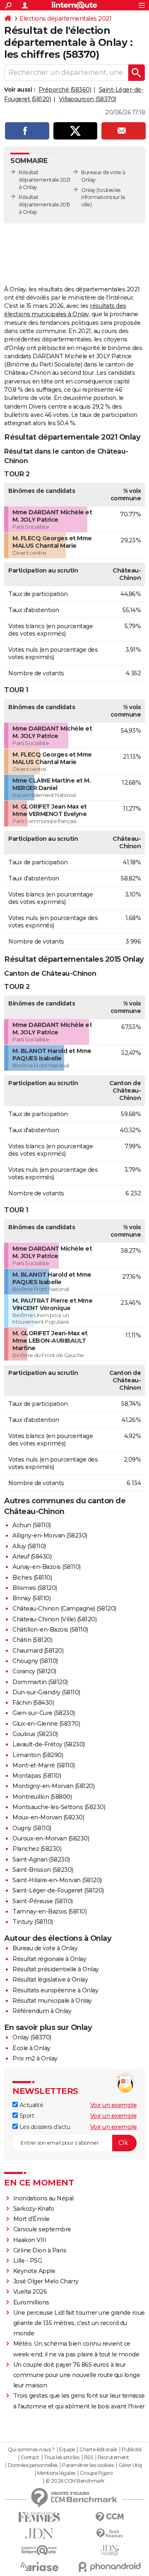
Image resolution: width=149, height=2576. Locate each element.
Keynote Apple (34, 2271)
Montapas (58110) (37, 1776)
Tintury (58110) (33, 1922)
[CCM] (110, 2517)
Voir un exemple (114, 2105)
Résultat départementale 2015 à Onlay (44, 205)
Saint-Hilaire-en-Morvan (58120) (57, 1880)
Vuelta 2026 (30, 2292)
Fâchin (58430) (33, 1703)
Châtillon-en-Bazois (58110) (50, 1630)
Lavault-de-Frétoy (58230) (49, 1744)
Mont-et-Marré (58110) (44, 1765)
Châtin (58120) (32, 1640)
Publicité (132, 2450)
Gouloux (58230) (35, 1734)
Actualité (30, 2105)
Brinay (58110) (31, 1598)
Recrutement (113, 2458)
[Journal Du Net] (39, 2534)
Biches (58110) (32, 1578)
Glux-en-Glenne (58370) (46, 1724)
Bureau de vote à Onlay (45, 1948)
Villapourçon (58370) (88, 99)
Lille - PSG (28, 2261)
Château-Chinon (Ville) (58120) (54, 1619)
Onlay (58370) (32, 2037)
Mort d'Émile (31, 2219)
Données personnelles (33, 2465)
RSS (89, 2458)
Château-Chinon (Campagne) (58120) (64, 1609)
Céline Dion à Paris (40, 2250)
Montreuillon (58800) (42, 1797)
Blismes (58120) (35, 1588)
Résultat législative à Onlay (50, 1980)
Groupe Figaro (96, 2473)
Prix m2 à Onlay (35, 2058)
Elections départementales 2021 (65, 19)
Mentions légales (56, 2473)
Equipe (67, 2450)
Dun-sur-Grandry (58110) (46, 1692)
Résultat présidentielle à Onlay (56, 1969)
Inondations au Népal (43, 2198)
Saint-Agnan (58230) (41, 1859)
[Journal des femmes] (39, 2517)
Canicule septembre (42, 2229)
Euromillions (31, 2302)
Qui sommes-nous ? (31, 2450)
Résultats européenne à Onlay (55, 1990)
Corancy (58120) (34, 1671)
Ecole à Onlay (31, 2048)
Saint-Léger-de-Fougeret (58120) (58, 1890)
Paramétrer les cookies (88, 2465)
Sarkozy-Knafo (34, 2209)
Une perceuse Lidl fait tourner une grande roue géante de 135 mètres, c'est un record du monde (79, 2323)
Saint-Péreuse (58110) (43, 1901)
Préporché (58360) (65, 90)
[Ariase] (39, 2567)
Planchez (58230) (37, 1849)
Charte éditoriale (98, 2450)
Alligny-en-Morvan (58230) (50, 1535)
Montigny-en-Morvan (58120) (53, 1786)
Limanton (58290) (38, 1755)
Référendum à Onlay (42, 2011)
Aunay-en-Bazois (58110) (47, 1567)
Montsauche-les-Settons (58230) (59, 1807)
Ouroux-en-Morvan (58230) (51, 1838)
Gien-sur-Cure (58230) (44, 1713)
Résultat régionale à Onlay (49, 1959)
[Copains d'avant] (39, 2550)
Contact (30, 2458)
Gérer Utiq (130, 2465)
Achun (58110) (32, 1525)
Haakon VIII (30, 2240)
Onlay (88, 190)
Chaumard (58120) (38, 1651)
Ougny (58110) (32, 1828)
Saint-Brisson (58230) (43, 1870)
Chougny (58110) (35, 1661)
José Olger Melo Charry (46, 2281)
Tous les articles (62, 2458)
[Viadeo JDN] (110, 2550)
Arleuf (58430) (32, 1556)
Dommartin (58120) (40, 1682)
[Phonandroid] (110, 2567)
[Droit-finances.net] (110, 2534)
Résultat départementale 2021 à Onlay (44, 180)
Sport (26, 2116)
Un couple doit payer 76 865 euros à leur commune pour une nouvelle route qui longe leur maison (77, 2375)
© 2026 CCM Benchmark (75, 2481)
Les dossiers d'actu (44, 2127)
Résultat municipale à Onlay (52, 2001)
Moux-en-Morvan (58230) (48, 1817)
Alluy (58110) (29, 1546)
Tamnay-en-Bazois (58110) (49, 1911)
